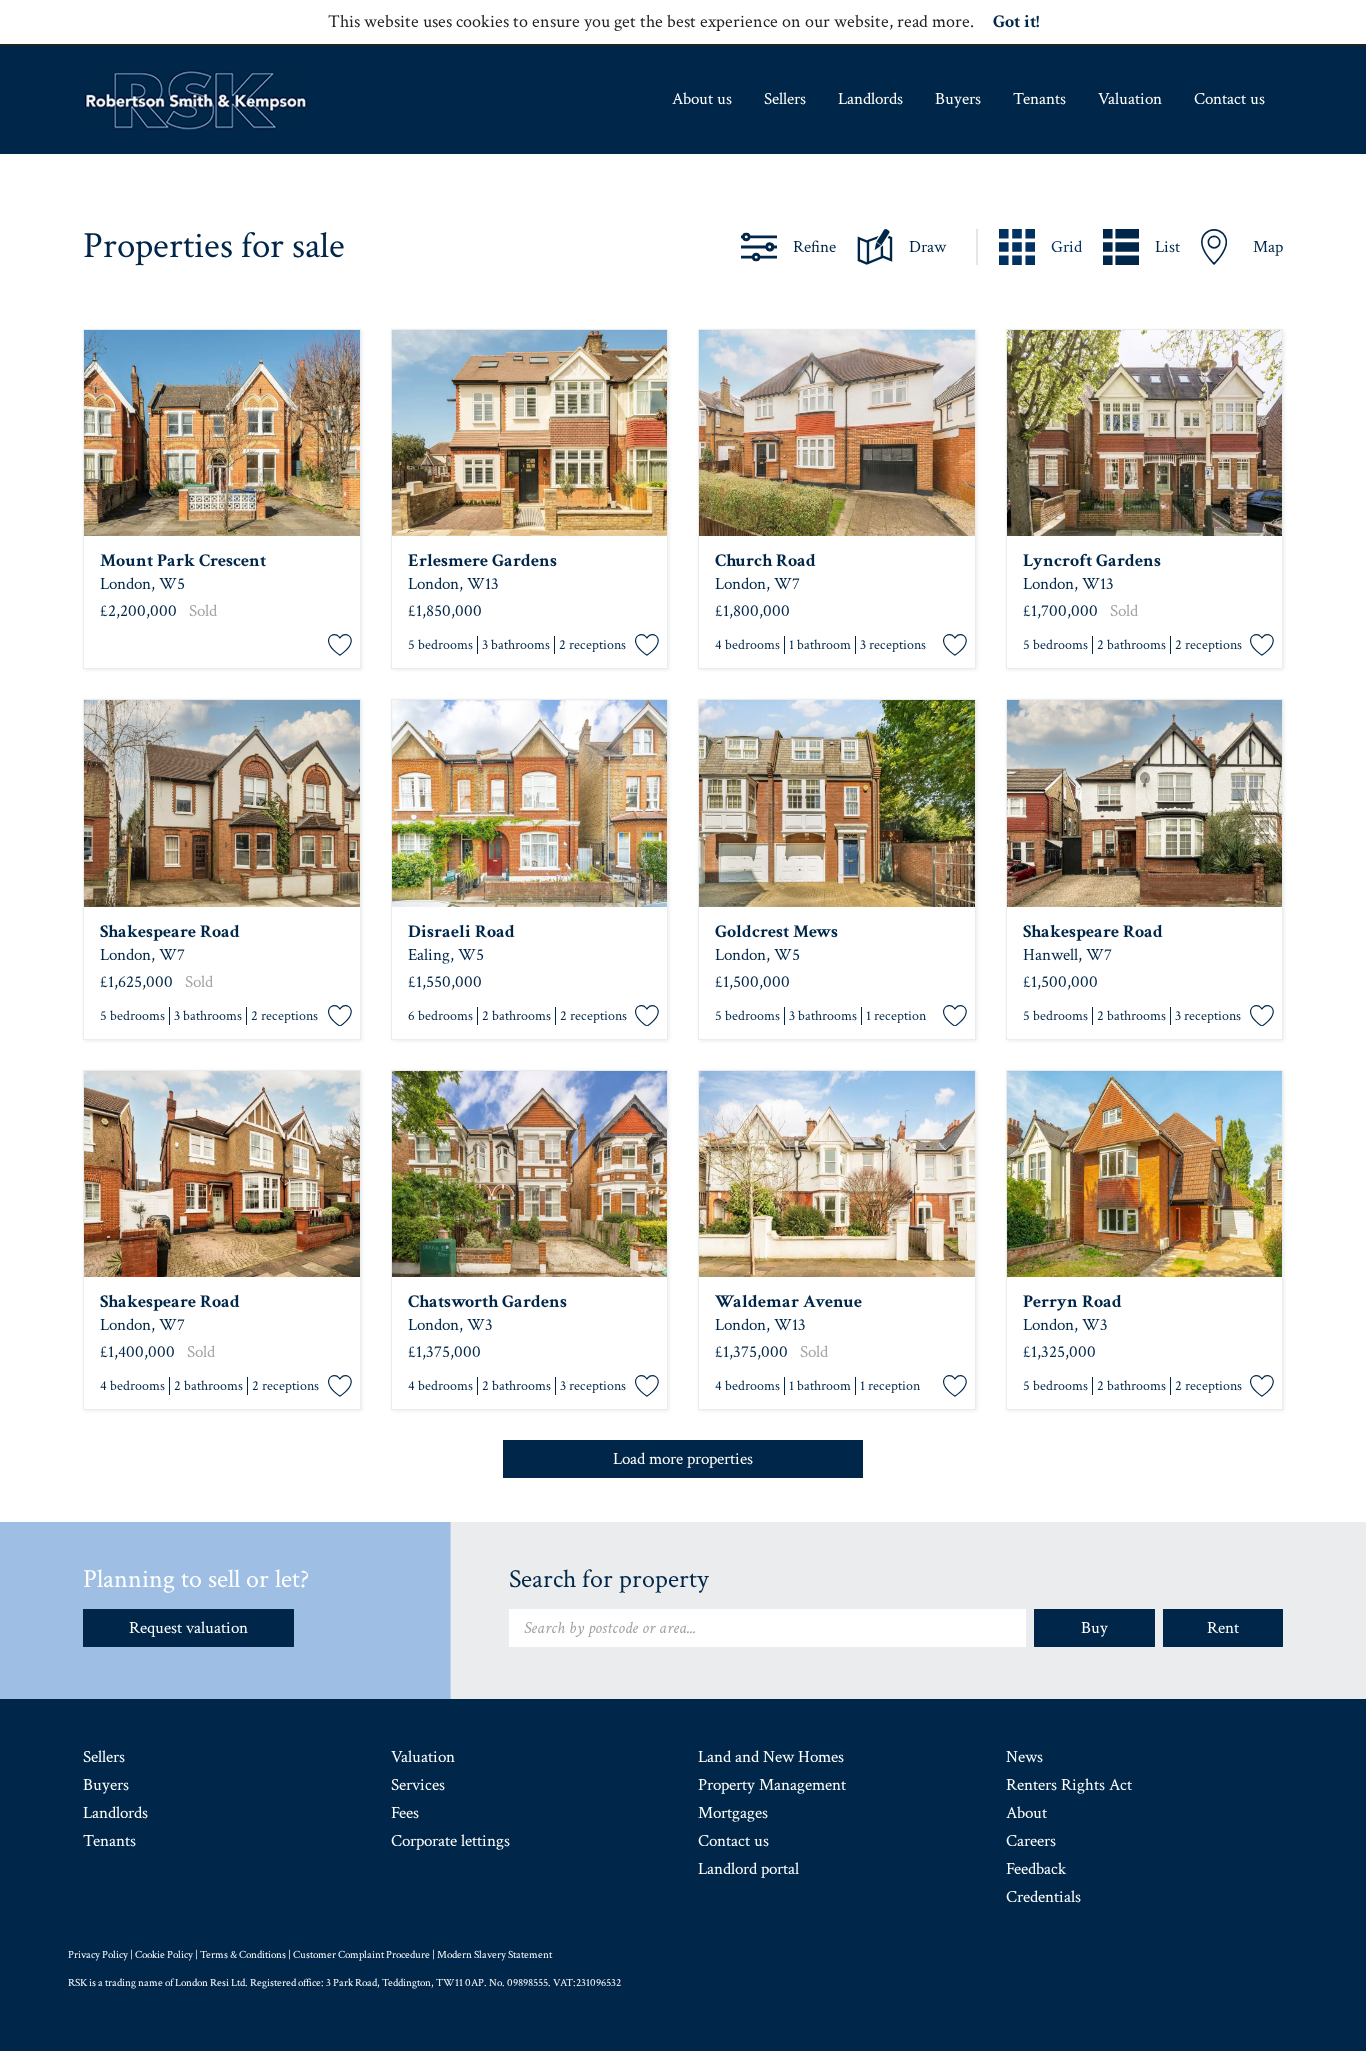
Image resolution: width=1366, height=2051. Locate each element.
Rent (1223, 1628)
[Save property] (340, 646)
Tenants (1039, 99)
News (1024, 1757)
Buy (1094, 1628)
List (1167, 247)
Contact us (1229, 99)
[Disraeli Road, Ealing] (530, 803)
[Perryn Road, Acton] (1145, 1174)
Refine (814, 247)
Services (418, 1785)
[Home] (195, 100)
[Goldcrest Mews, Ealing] (837, 803)
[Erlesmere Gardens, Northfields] (530, 433)
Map (1268, 247)
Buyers (958, 99)
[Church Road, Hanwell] (837, 433)
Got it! (1016, 21)
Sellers (785, 99)
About (1026, 1813)
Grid (1066, 247)
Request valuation (188, 1628)
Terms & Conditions (243, 1955)
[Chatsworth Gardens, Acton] (530, 1174)
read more (933, 21)
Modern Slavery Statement (494, 1955)
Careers (1031, 1841)
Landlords (870, 99)
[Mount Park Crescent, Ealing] (222, 433)
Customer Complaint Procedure (361, 1955)
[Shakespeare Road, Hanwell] (222, 803)
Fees (405, 1813)
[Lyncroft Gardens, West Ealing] (1145, 433)
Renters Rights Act (1069, 1785)
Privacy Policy (98, 1955)
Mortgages (733, 1813)
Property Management (772, 1785)
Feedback (1036, 1869)
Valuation (1130, 99)
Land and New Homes (771, 1757)
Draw (927, 247)
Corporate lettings (450, 1841)
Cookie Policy (164, 1955)
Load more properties (683, 1459)
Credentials (1043, 1897)
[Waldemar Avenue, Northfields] (837, 1174)
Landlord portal (748, 1869)
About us (702, 99)
